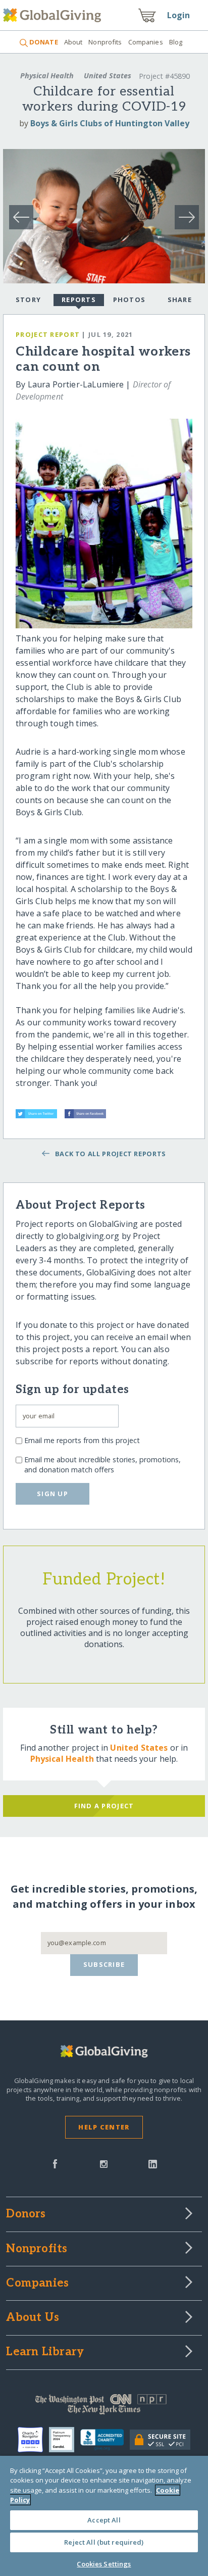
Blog (176, 42)
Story (28, 300)
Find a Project (104, 1806)
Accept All (104, 2520)
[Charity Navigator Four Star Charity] (33, 2440)
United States (108, 76)
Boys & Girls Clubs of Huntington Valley (110, 123)
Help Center (104, 2127)
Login (179, 15)
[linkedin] (153, 2163)
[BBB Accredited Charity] (105, 2440)
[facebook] (55, 2163)
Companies (146, 42)
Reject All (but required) (104, 2542)
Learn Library (45, 2352)
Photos (129, 300)
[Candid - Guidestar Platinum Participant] (65, 2440)
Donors (26, 2214)
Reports (79, 300)
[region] (104, 2516)
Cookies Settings (104, 2564)
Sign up (53, 1494)
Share (180, 300)
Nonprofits (105, 42)
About (73, 42)
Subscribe (104, 1964)
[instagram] (104, 2163)
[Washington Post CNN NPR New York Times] (104, 2407)
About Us (33, 2318)
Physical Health (47, 76)
